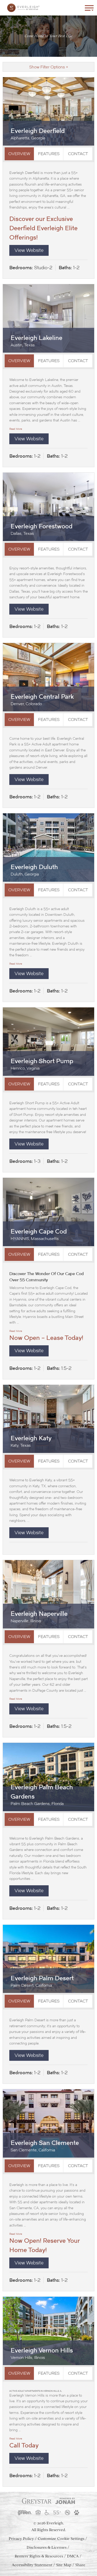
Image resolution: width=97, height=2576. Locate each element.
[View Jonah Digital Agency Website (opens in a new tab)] (65, 2501)
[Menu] (89, 8)
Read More (16, 429)
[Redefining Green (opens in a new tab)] (25, 2513)
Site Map (64, 2565)
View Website (29, 250)
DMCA (73, 2556)
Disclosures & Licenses (47, 2547)
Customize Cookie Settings (61, 2539)
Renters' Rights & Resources (39, 2556)
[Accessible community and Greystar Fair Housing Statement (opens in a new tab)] (47, 2513)
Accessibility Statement (32, 2565)
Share (80, 2565)
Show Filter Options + (49, 67)
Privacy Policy (21, 2539)
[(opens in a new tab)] (37, 2501)
